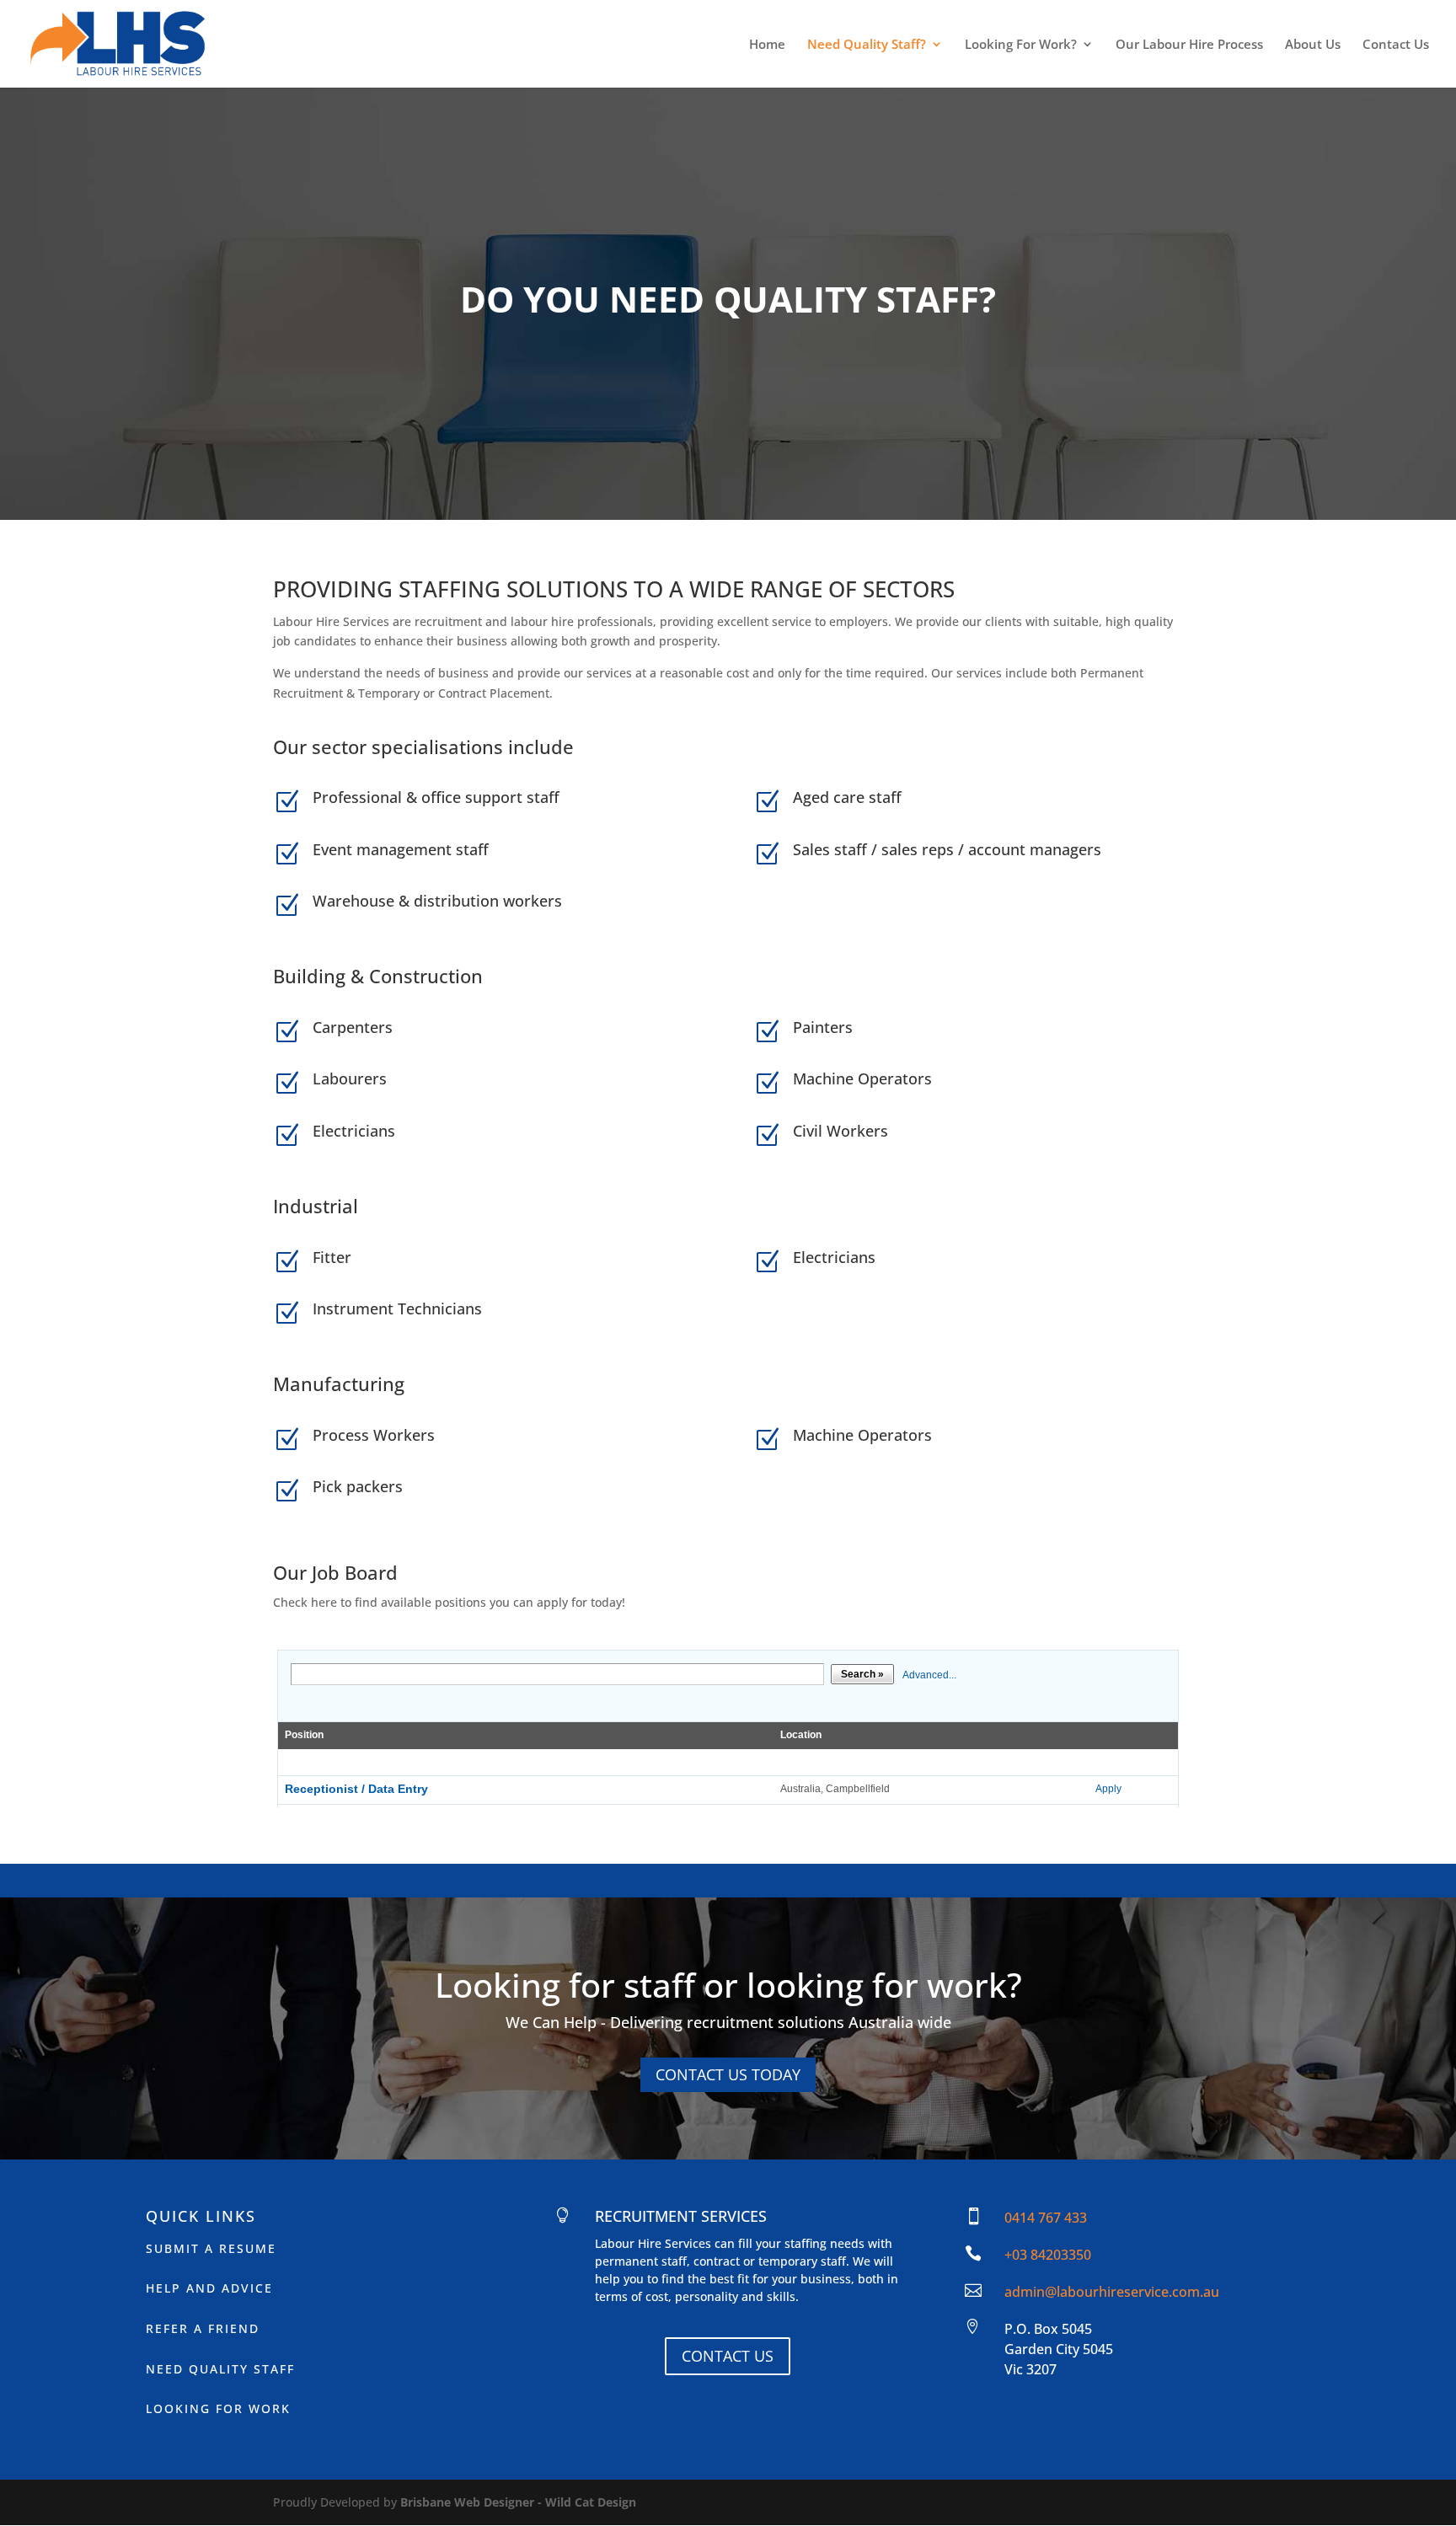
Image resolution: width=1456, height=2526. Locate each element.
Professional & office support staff (436, 797)
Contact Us (1396, 45)
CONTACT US (728, 2356)
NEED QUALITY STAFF (220, 2369)
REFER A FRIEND (203, 2328)
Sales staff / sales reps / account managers (947, 849)
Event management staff (401, 849)
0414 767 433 (1046, 2218)
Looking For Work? (1021, 45)
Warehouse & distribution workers (437, 901)
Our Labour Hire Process (1189, 45)
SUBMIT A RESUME (211, 2248)
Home (767, 45)
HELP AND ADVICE (209, 2288)
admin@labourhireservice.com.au (1112, 2292)
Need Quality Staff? (867, 45)
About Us (1313, 45)
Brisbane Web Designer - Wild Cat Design (518, 2502)
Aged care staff (847, 797)
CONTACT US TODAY (728, 2074)
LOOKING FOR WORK (218, 2408)
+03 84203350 (1048, 2255)
